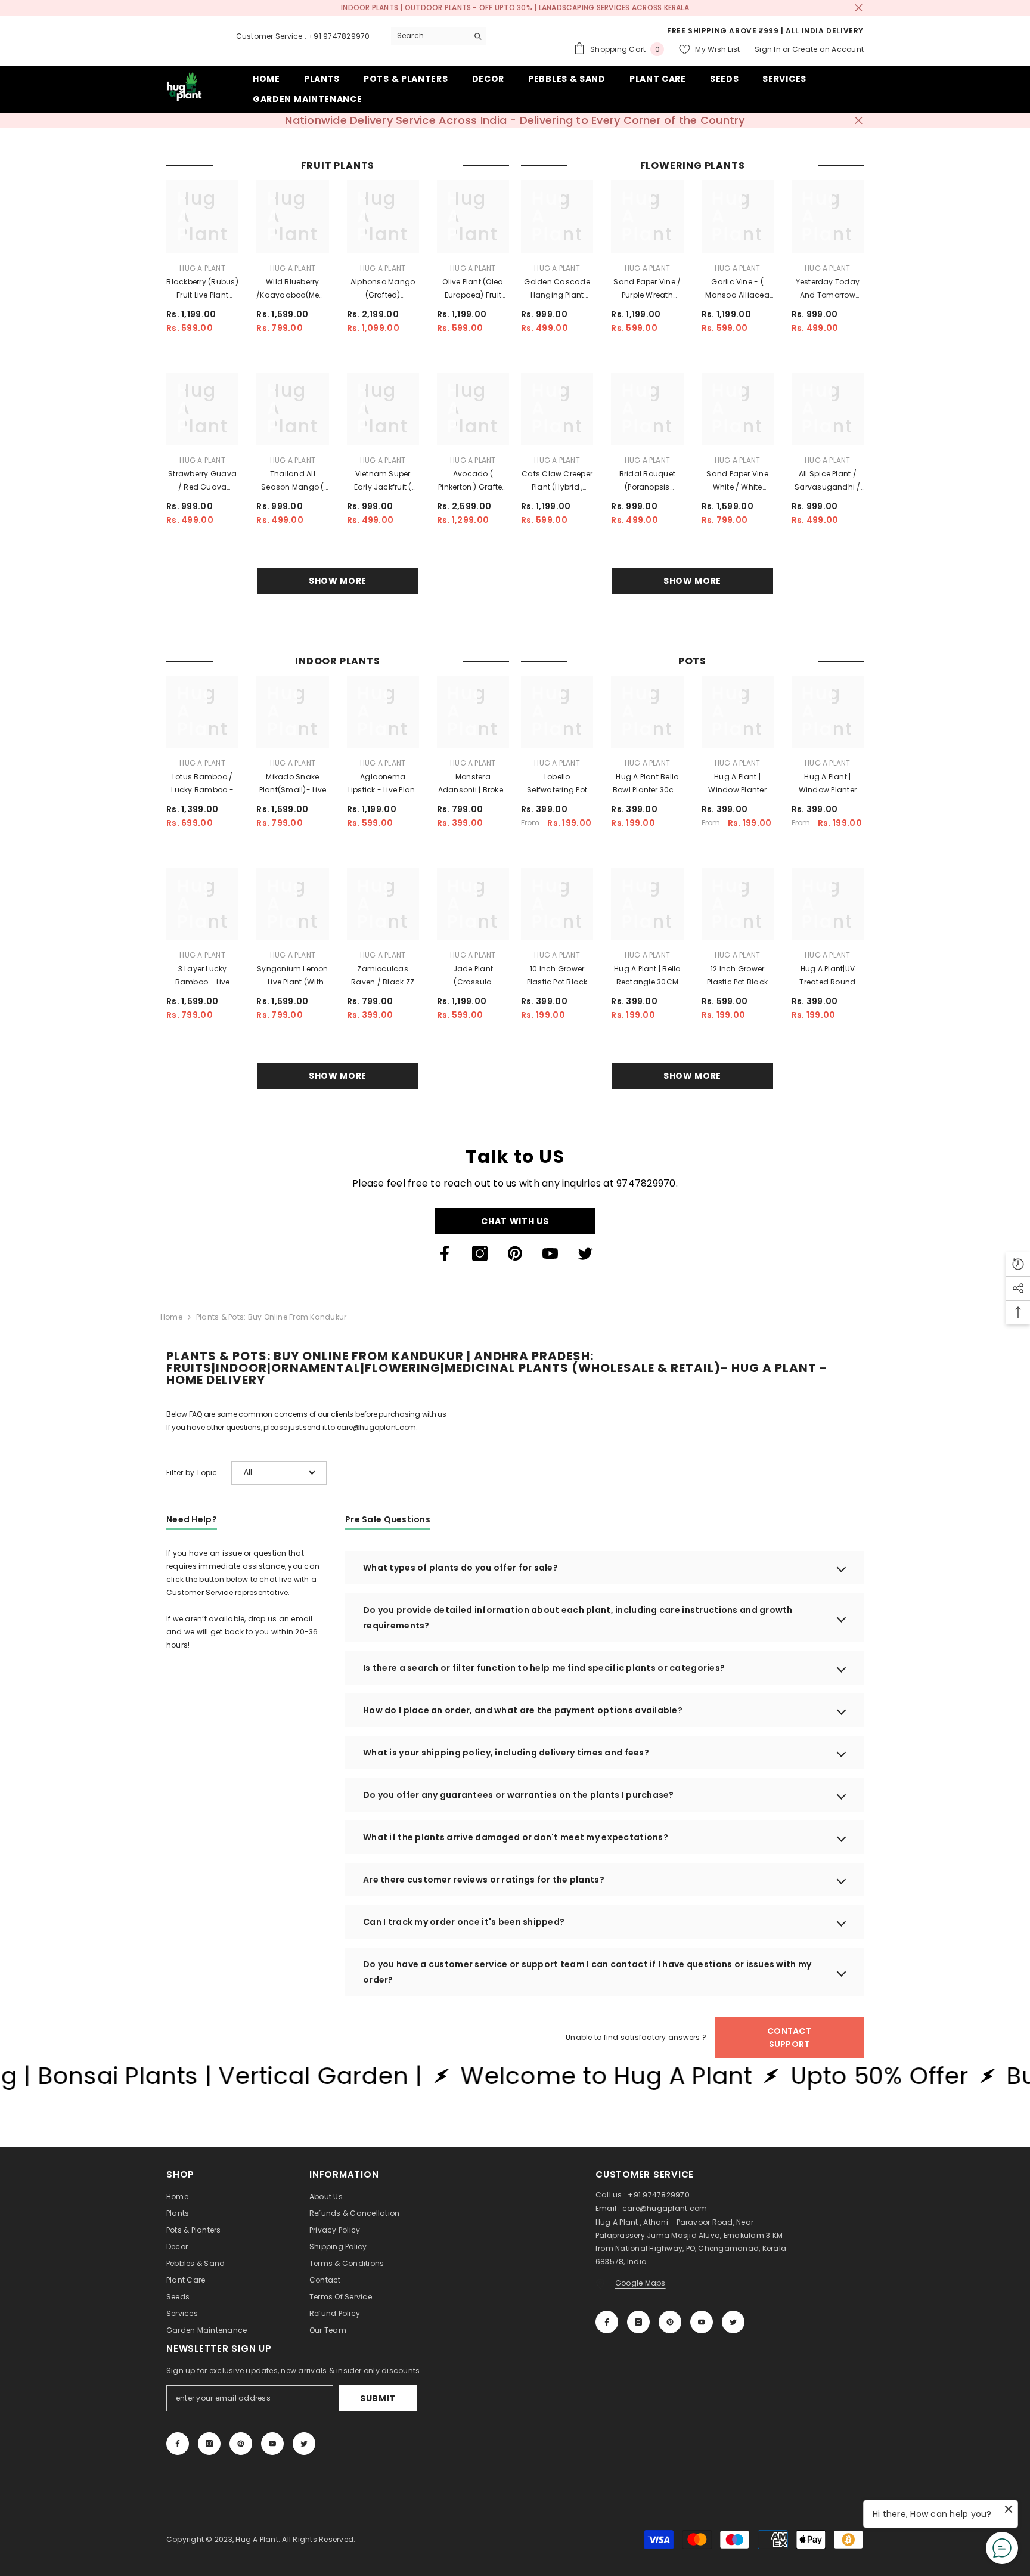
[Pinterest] (515, 1253)
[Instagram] (480, 1253)
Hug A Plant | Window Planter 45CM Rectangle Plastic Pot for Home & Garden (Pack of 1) (737, 784)
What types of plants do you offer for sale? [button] (460, 1568)
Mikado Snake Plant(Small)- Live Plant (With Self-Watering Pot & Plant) (293, 784)
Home (171, 1317)
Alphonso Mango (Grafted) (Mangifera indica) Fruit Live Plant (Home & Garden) (383, 289)
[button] (279, 1473)
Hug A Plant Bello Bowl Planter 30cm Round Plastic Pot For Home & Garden (647, 784)
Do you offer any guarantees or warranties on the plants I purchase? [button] (519, 1795)
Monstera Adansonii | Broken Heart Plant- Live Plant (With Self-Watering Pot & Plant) (473, 784)
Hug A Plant (202, 268)
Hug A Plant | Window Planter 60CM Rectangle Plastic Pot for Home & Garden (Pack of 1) (828, 784)
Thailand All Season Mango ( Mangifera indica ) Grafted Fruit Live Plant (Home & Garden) (293, 481)
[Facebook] (445, 1253)
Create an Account (828, 49)
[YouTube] (550, 1253)
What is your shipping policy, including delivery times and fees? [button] (506, 1753)
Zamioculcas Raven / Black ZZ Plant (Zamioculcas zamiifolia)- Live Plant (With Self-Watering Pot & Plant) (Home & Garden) (383, 976)
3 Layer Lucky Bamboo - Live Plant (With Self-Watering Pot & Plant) (202, 976)
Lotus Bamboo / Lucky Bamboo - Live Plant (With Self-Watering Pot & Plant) (203, 784)
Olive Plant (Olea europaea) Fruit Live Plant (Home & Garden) (473, 289)
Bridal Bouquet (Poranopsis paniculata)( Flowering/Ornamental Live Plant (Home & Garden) (647, 481)
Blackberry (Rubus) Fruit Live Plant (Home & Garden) (202, 289)
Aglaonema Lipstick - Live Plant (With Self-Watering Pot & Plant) (383, 784)
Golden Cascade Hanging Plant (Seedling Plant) (557, 289)
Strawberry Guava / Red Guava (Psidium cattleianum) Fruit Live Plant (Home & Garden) (202, 481)
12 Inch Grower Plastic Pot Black (737, 975)
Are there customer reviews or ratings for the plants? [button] (484, 1880)
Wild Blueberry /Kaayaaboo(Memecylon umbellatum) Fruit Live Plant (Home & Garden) (292, 289)
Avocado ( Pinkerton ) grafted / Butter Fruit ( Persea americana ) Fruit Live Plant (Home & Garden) (473, 481)
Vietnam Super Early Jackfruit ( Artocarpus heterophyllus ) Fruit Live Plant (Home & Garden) (383, 481)
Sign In (768, 49)
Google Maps (640, 2283)
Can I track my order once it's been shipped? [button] (464, 1922)
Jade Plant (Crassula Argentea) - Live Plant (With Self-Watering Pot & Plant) (473, 976)
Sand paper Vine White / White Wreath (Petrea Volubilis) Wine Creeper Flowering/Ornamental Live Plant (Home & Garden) (738, 481)
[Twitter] (585, 1253)
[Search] (439, 36)
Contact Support (789, 2038)
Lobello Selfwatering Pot (557, 783)
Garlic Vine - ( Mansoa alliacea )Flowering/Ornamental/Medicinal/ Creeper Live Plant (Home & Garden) (738, 289)
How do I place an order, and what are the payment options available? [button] (523, 1710)
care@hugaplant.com (377, 1427)
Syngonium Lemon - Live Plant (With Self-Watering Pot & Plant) (293, 976)
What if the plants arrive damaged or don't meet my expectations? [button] (516, 1837)
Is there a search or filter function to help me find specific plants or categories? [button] (544, 1668)
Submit (378, 2398)
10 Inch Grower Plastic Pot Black (557, 975)
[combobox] (429, 36)
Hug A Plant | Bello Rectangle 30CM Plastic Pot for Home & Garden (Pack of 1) (647, 976)
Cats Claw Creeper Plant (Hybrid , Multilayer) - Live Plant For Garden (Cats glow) (557, 481)
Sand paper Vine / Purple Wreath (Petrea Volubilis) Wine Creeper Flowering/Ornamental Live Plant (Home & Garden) (647, 289)
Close (859, 8)
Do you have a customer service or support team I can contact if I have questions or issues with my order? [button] (587, 1972)
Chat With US (515, 1221)
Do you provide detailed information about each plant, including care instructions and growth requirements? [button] (578, 1618)
